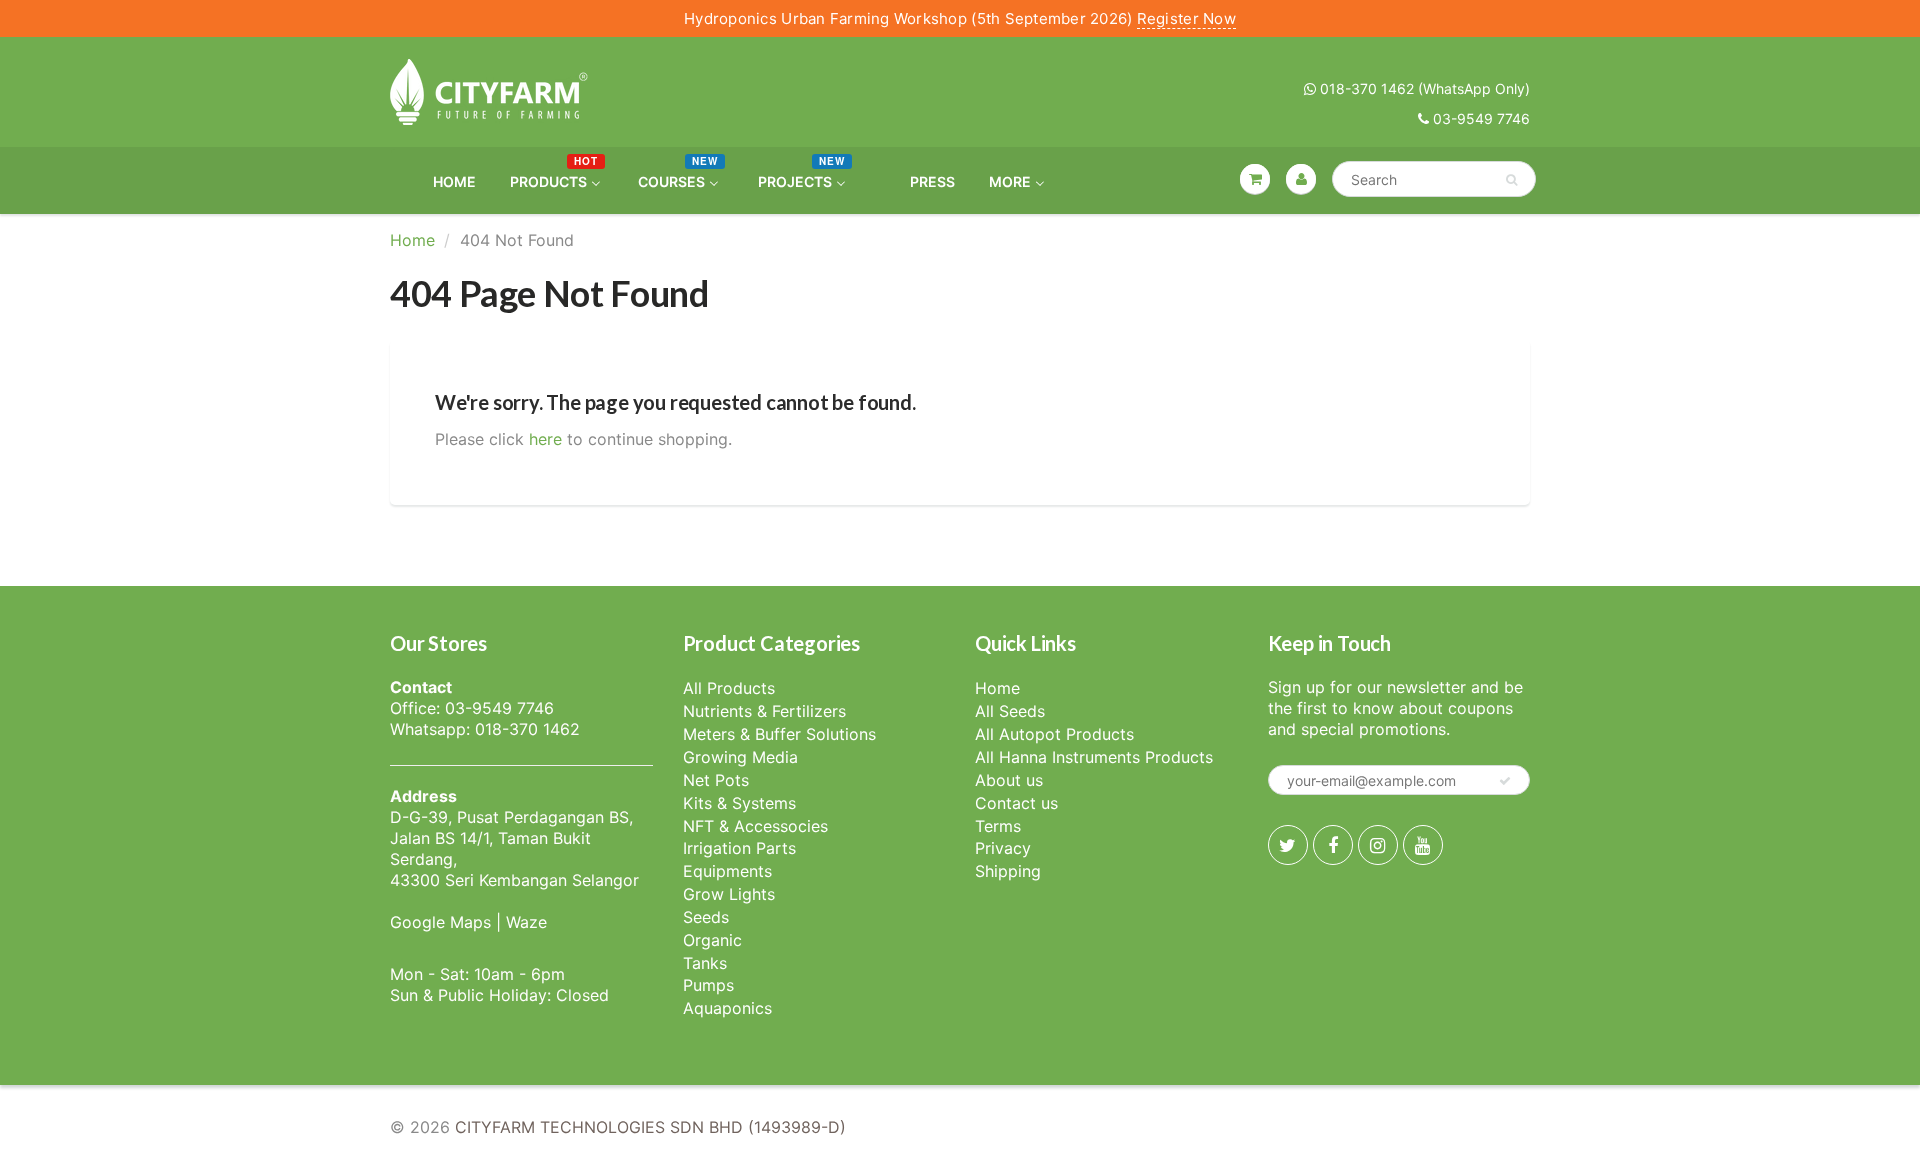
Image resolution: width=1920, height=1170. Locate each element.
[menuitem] (442, 180)
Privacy (1003, 848)
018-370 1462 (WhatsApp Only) (1423, 88)
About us (1009, 780)
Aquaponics (727, 1008)
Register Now (1186, 18)
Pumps (708, 985)
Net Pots (716, 780)
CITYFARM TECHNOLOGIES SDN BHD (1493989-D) (650, 1127)
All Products (729, 688)
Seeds (706, 917)
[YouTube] (1423, 845)
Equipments (727, 871)
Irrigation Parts (739, 848)
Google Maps (440, 922)
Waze (526, 922)
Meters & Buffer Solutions (779, 734)
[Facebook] (1333, 845)
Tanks (705, 963)
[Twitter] (1288, 845)
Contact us (1016, 803)
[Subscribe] (1505, 781)
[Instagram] (1378, 845)
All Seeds (1010, 711)
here (545, 439)
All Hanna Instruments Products (1094, 757)
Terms (998, 826)
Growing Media (740, 757)
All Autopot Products (1054, 734)
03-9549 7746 (1479, 118)
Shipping (1008, 871)
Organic (712, 940)
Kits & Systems (739, 803)
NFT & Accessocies (755, 826)
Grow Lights (729, 894)
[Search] (1511, 180)
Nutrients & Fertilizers (764, 711)
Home (412, 240)
